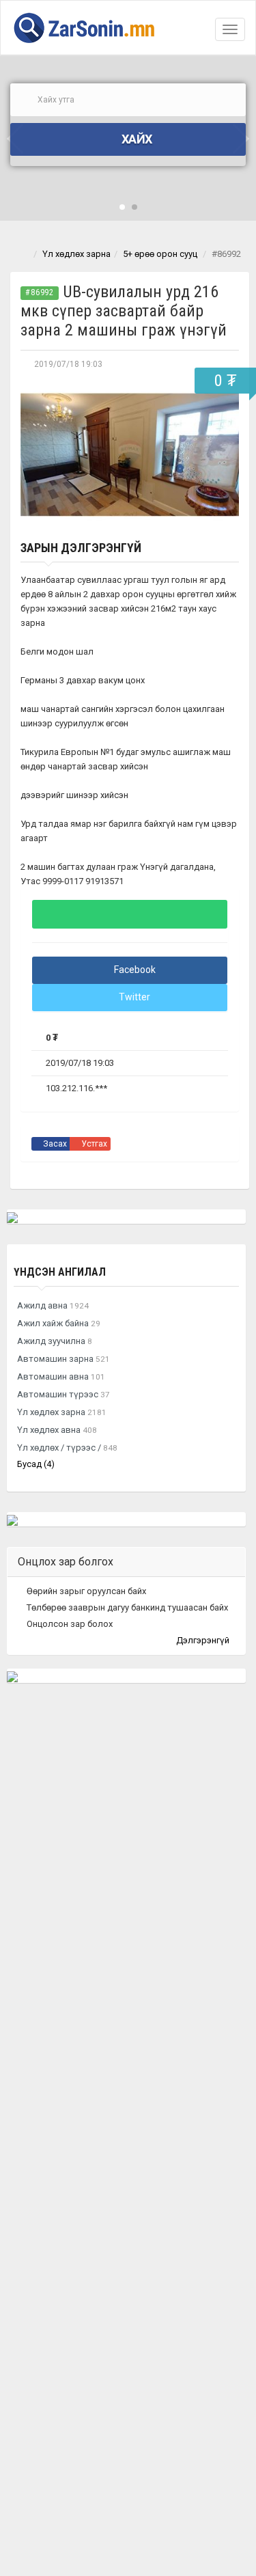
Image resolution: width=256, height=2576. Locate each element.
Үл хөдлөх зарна (76, 254)
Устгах (93, 1144)
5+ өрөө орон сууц (160, 254)
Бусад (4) (36, 1464)
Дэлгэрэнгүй (204, 1640)
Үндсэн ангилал (60, 1272)
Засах (54, 1144)
